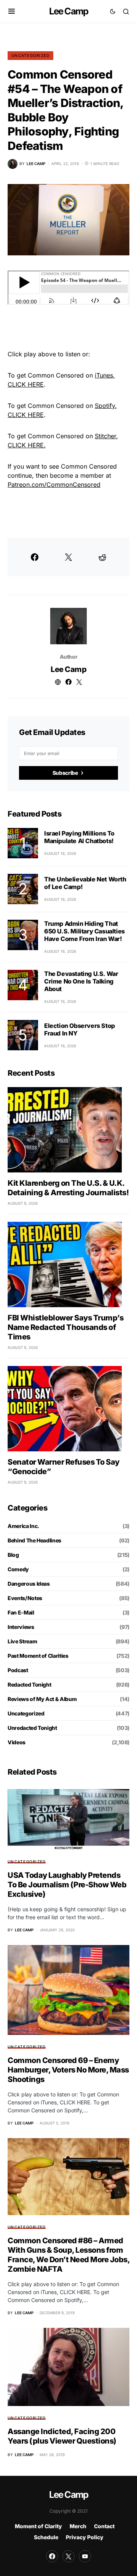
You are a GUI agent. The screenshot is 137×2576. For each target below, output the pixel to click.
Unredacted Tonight (32, 1728)
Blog (13, 1555)
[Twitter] (68, 2556)
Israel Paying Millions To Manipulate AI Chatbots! (79, 837)
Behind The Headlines (34, 1540)
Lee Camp (69, 11)
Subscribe (65, 773)
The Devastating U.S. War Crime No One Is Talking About (81, 981)
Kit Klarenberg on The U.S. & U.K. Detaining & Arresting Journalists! (68, 1188)
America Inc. (23, 1526)
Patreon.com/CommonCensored (54, 485)
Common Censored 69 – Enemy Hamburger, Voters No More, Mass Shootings (68, 2070)
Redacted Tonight (29, 1685)
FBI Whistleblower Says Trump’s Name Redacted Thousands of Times (65, 1327)
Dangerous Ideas (29, 1584)
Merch (78, 2526)
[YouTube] (85, 2556)
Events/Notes (25, 1598)
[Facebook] (52, 2556)
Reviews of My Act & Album (42, 1699)
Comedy (18, 1569)
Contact (104, 2526)
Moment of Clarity (38, 2526)
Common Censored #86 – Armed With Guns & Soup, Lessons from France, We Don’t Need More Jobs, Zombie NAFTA (68, 2255)
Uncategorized (30, 55)
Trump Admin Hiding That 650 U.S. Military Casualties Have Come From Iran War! (84, 931)
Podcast (18, 1670)
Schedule (46, 2537)
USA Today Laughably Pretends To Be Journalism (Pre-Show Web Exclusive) (67, 1885)
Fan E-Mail (21, 1612)
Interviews (21, 1627)
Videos (17, 1742)
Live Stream (22, 1641)
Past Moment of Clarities (38, 1656)
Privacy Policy (85, 2537)
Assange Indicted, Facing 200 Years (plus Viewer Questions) (62, 2436)
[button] (12, 11)
